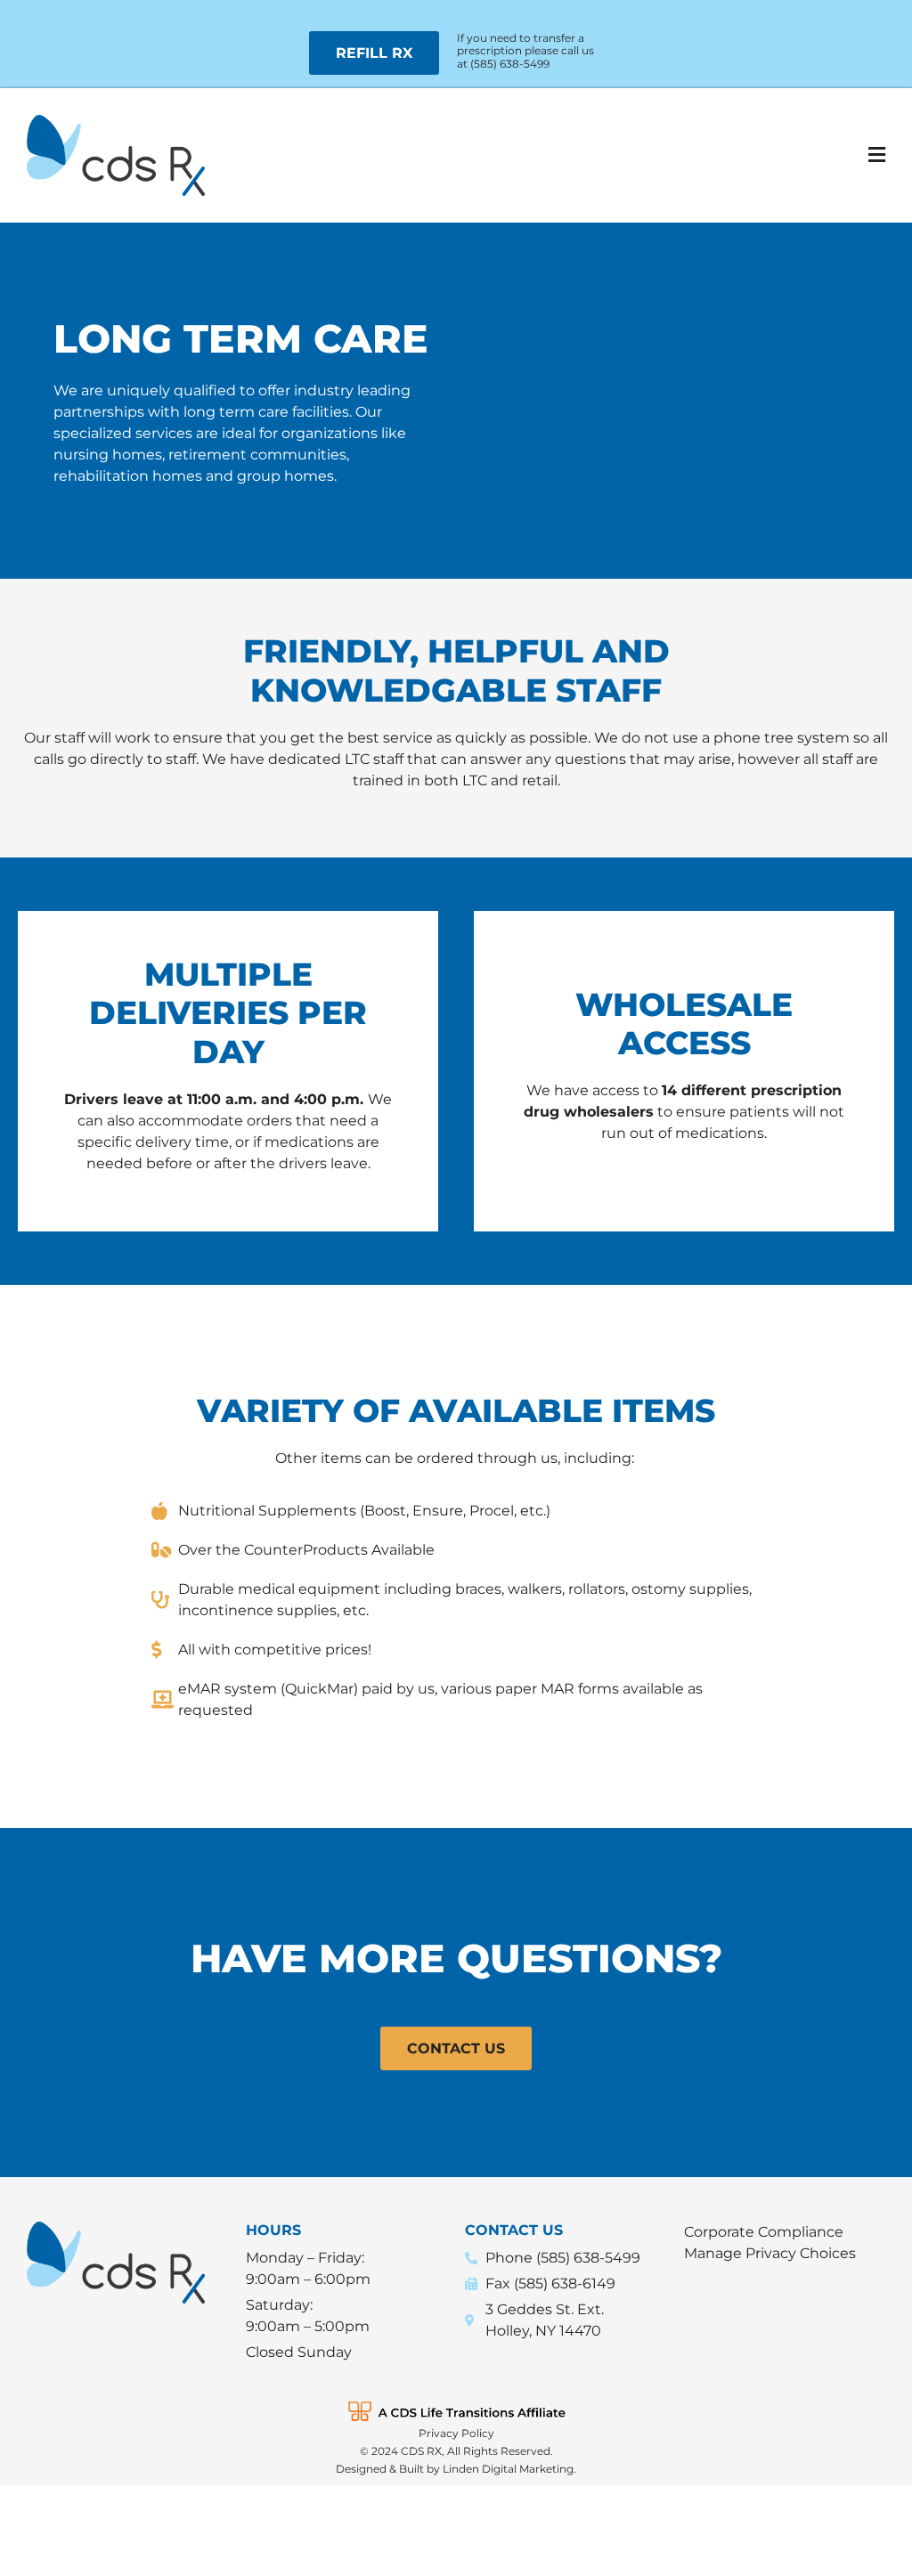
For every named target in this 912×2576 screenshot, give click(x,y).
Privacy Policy (456, 2433)
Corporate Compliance (764, 2232)
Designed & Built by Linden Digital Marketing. (456, 2469)
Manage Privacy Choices (770, 2253)
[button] (675, 155)
